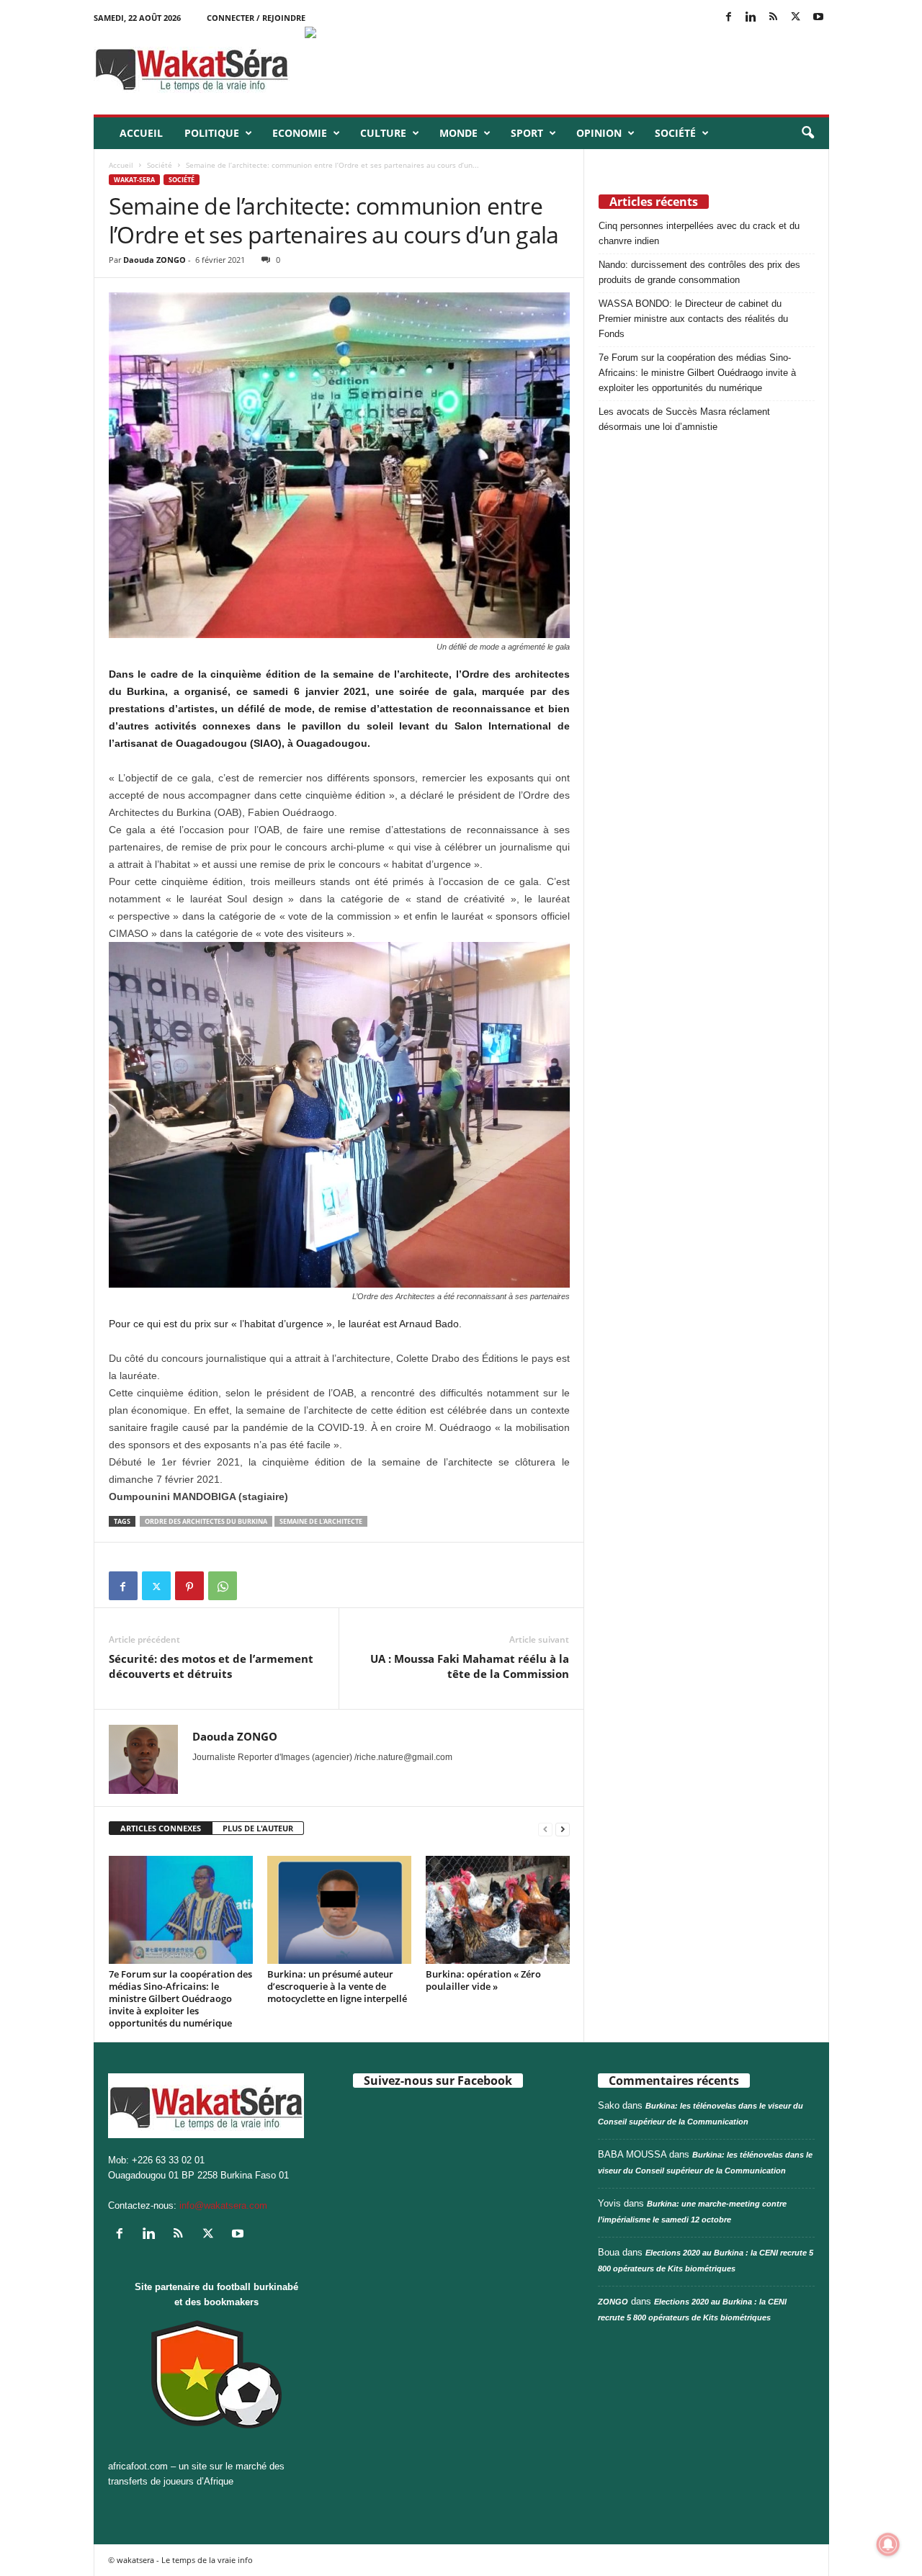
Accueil (141, 133)
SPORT (527, 133)
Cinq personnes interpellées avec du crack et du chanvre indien (699, 233)
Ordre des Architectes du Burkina (206, 1521)
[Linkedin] (751, 18)
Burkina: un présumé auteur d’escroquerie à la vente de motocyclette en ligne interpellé (337, 1986)
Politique (212, 133)
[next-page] (563, 1829)
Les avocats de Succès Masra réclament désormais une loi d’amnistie (684, 419)
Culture (383, 133)
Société (675, 133)
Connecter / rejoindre (256, 18)
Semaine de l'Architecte (321, 1521)
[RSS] (774, 18)
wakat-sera (134, 180)
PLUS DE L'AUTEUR (258, 1828)
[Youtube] (818, 18)
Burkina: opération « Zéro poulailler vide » (483, 1980)
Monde (458, 133)
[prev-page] (545, 1829)
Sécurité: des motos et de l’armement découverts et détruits (211, 1666)
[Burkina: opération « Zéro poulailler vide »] (498, 1910)
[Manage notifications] (888, 2544)
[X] (796, 18)
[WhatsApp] (223, 1586)
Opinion (599, 133)
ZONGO (613, 2302)
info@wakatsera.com (223, 2205)
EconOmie (300, 133)
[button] (807, 133)
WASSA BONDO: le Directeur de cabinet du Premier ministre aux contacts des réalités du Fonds (693, 319)
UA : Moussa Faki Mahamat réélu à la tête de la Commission (470, 1666)
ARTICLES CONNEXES (161, 1828)
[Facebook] (729, 18)
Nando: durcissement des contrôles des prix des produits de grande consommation (699, 272)
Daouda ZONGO (155, 260)
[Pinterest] (189, 1586)
